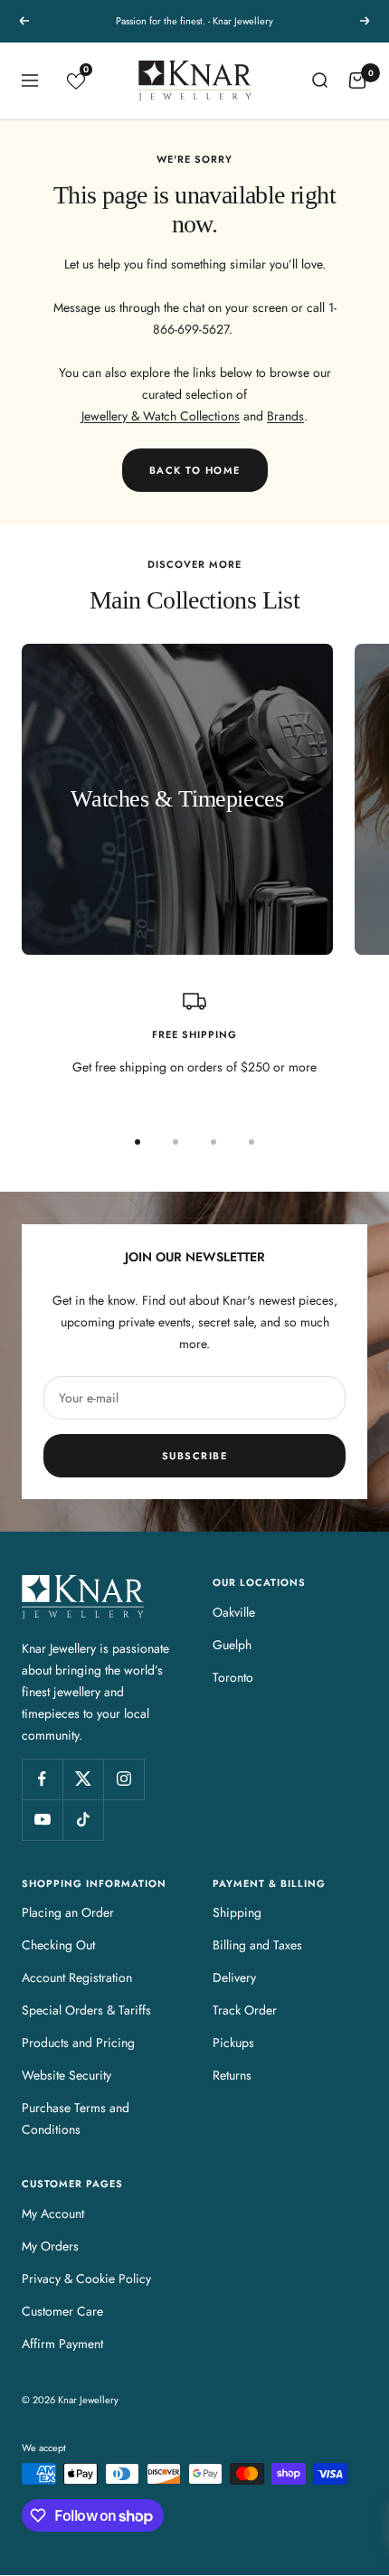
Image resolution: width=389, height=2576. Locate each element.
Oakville (234, 1612)
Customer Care (62, 2311)
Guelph (232, 1645)
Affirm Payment (62, 2344)
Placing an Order (68, 1912)
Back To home (195, 470)
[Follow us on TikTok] (83, 1820)
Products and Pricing (78, 2043)
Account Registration (77, 1977)
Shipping (237, 1912)
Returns (232, 2075)
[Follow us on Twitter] (83, 1779)
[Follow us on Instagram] (123, 1779)
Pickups (233, 2043)
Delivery (234, 1977)
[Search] (319, 80)
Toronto (233, 1677)
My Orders (50, 2246)
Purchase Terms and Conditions (76, 2118)
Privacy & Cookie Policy (86, 2279)
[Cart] (357, 80)
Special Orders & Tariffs (86, 2010)
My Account (53, 2213)
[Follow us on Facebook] (42, 1779)
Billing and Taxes (257, 1945)
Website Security (66, 2075)
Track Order (245, 2010)
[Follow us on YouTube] (42, 1820)
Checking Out (58, 1945)
